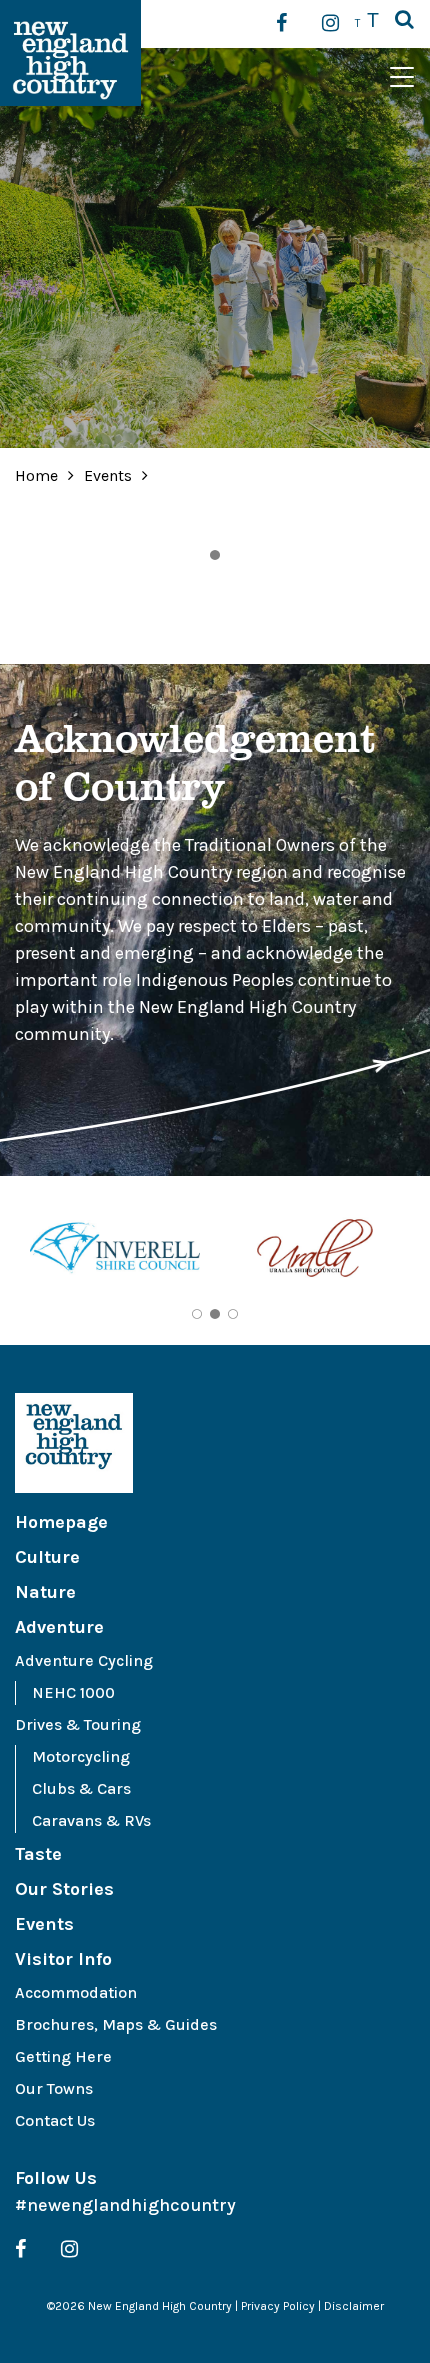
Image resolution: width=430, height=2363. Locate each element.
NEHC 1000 (73, 1692)
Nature (45, 1592)
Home (36, 475)
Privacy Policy (278, 2306)
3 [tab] (233, 1314)
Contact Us (55, 2120)
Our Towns (54, 2088)
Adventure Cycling (84, 1660)
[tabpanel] (115, 1251)
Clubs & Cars (81, 1788)
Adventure (59, 1627)
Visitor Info (63, 1959)
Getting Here (63, 2056)
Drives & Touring (78, 1724)
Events (110, 475)
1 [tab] (215, 555)
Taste (38, 1854)
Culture (47, 1557)
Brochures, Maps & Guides (116, 2024)
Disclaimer (354, 2306)
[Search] (404, 21)
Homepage (61, 1522)
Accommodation (76, 1992)
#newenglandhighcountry (125, 2205)
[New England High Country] (215, 1443)
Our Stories (64, 1889)
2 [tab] (215, 1314)
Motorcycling (81, 1756)
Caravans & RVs (91, 1820)
